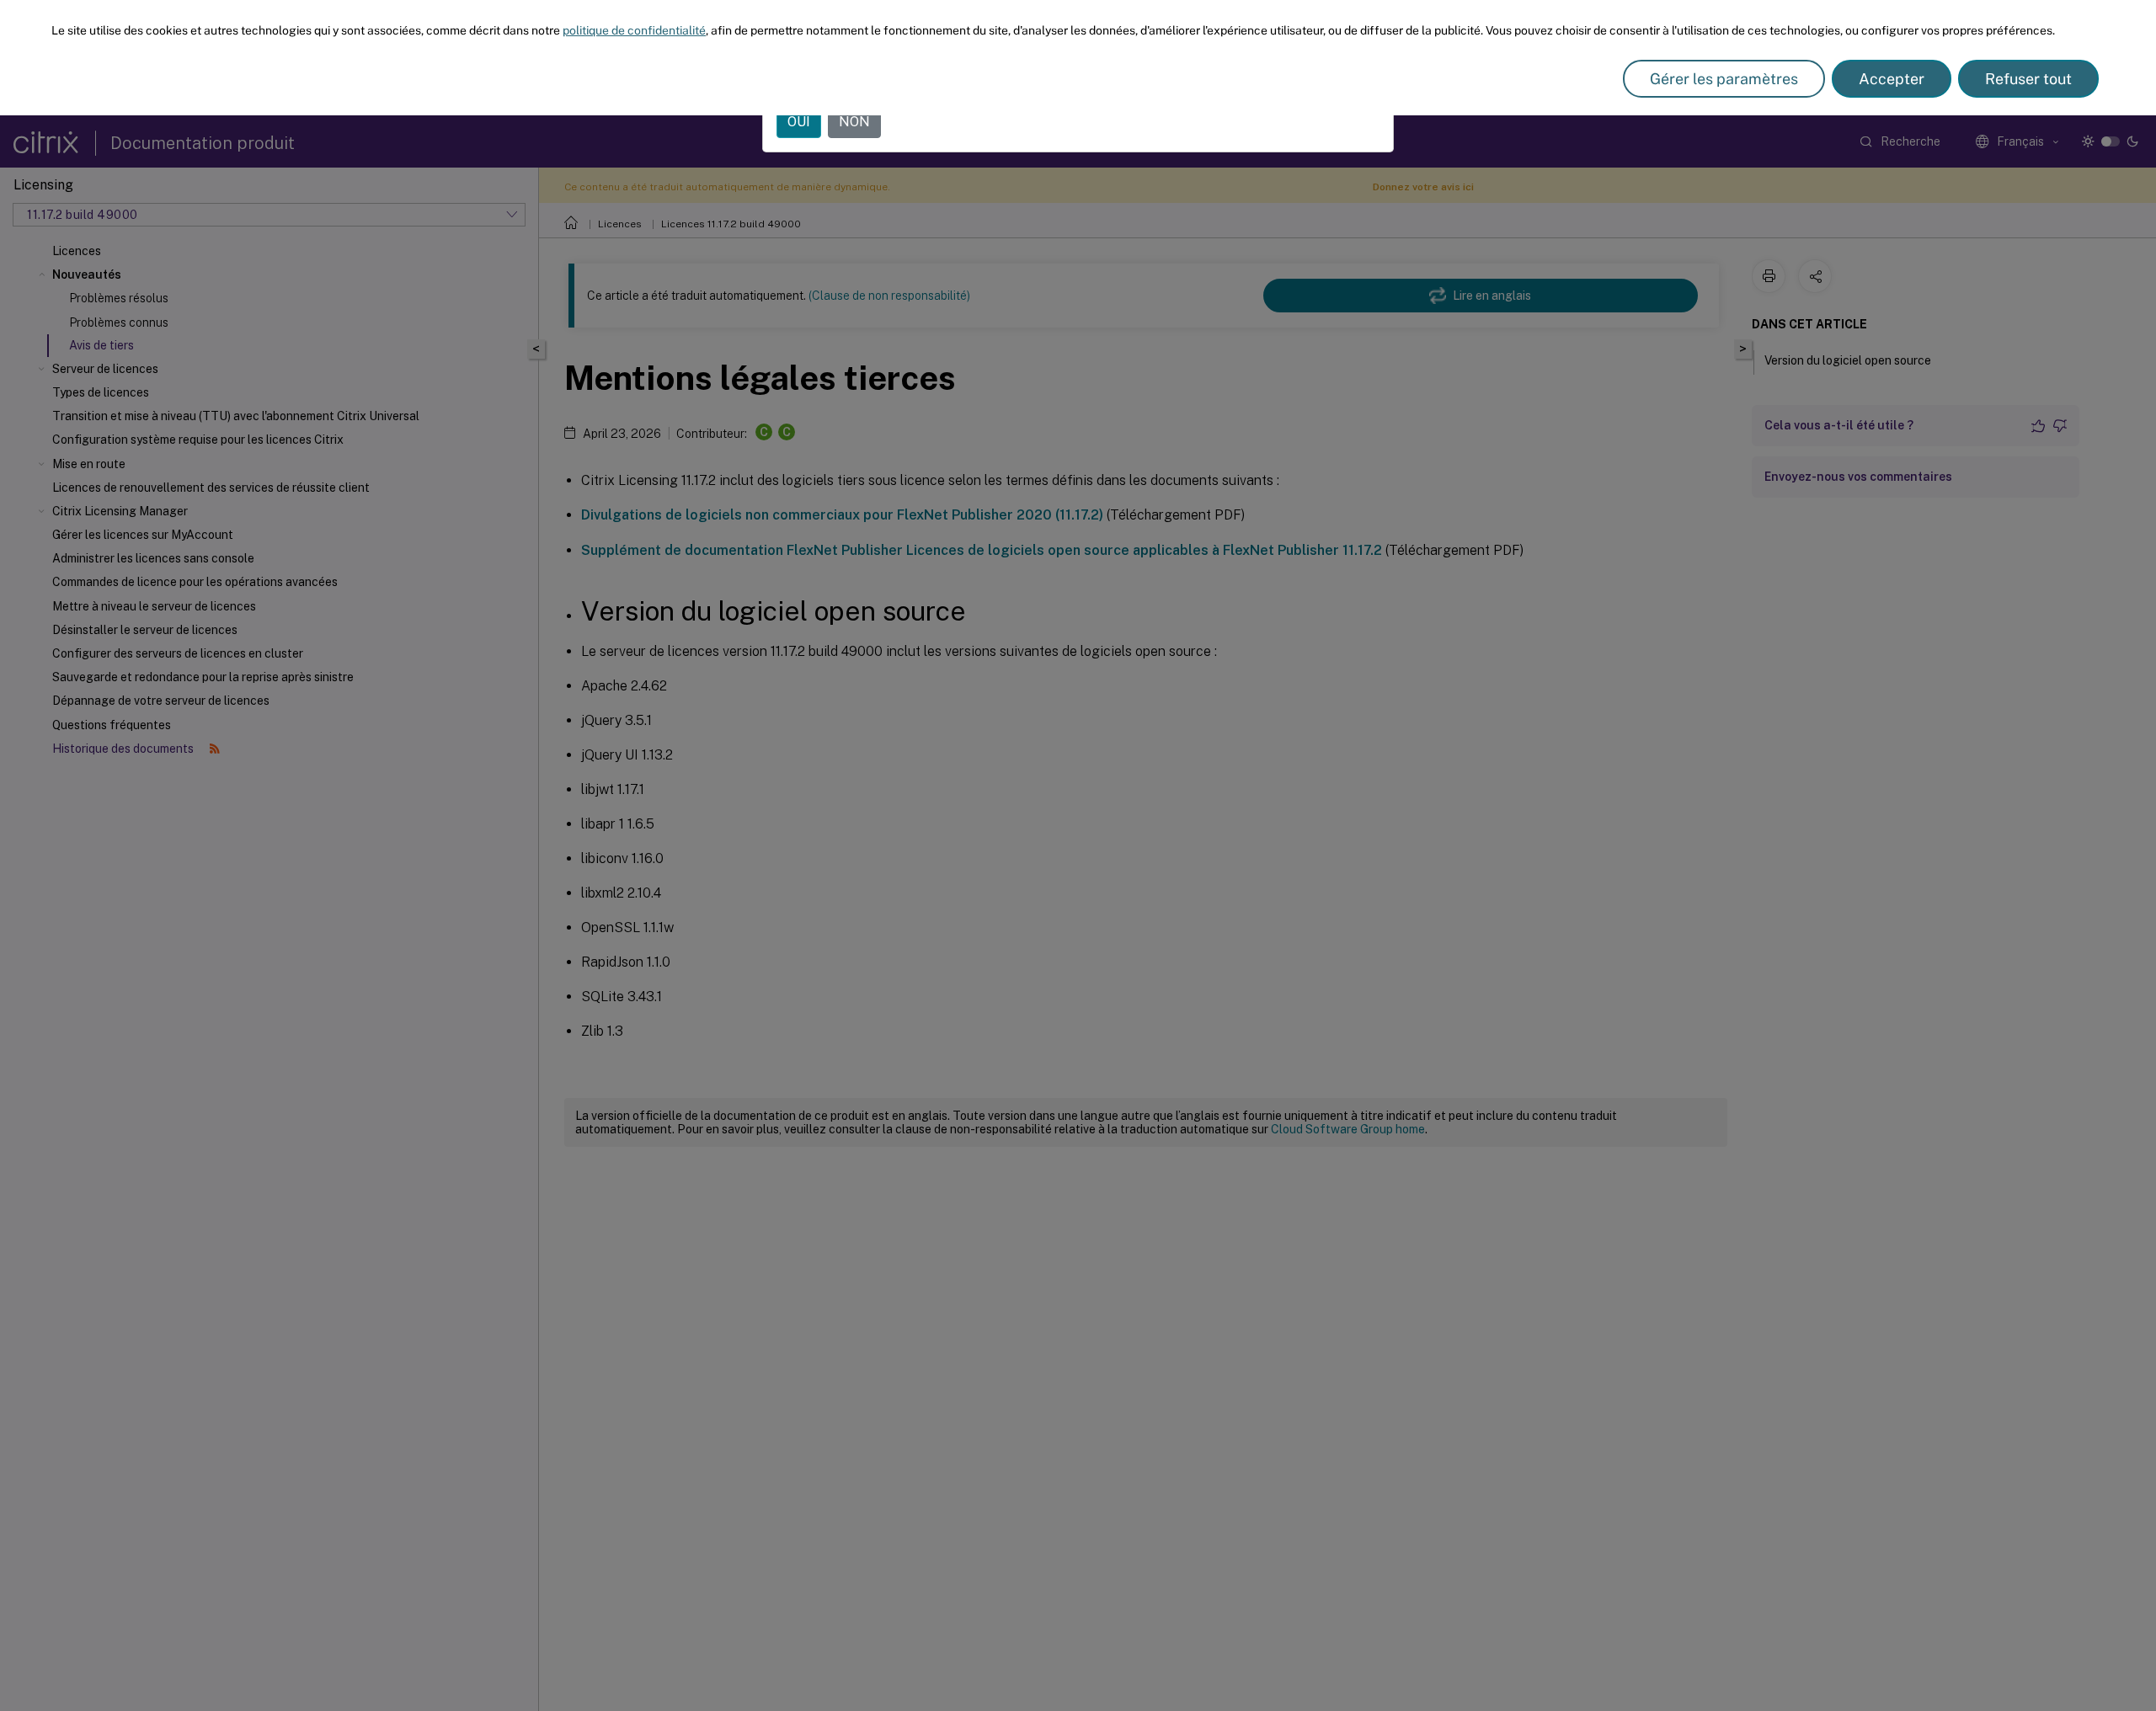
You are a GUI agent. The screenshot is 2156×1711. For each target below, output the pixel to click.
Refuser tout (2028, 79)
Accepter (1892, 79)
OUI (799, 122)
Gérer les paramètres (1724, 79)
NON (854, 122)
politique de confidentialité (634, 30)
